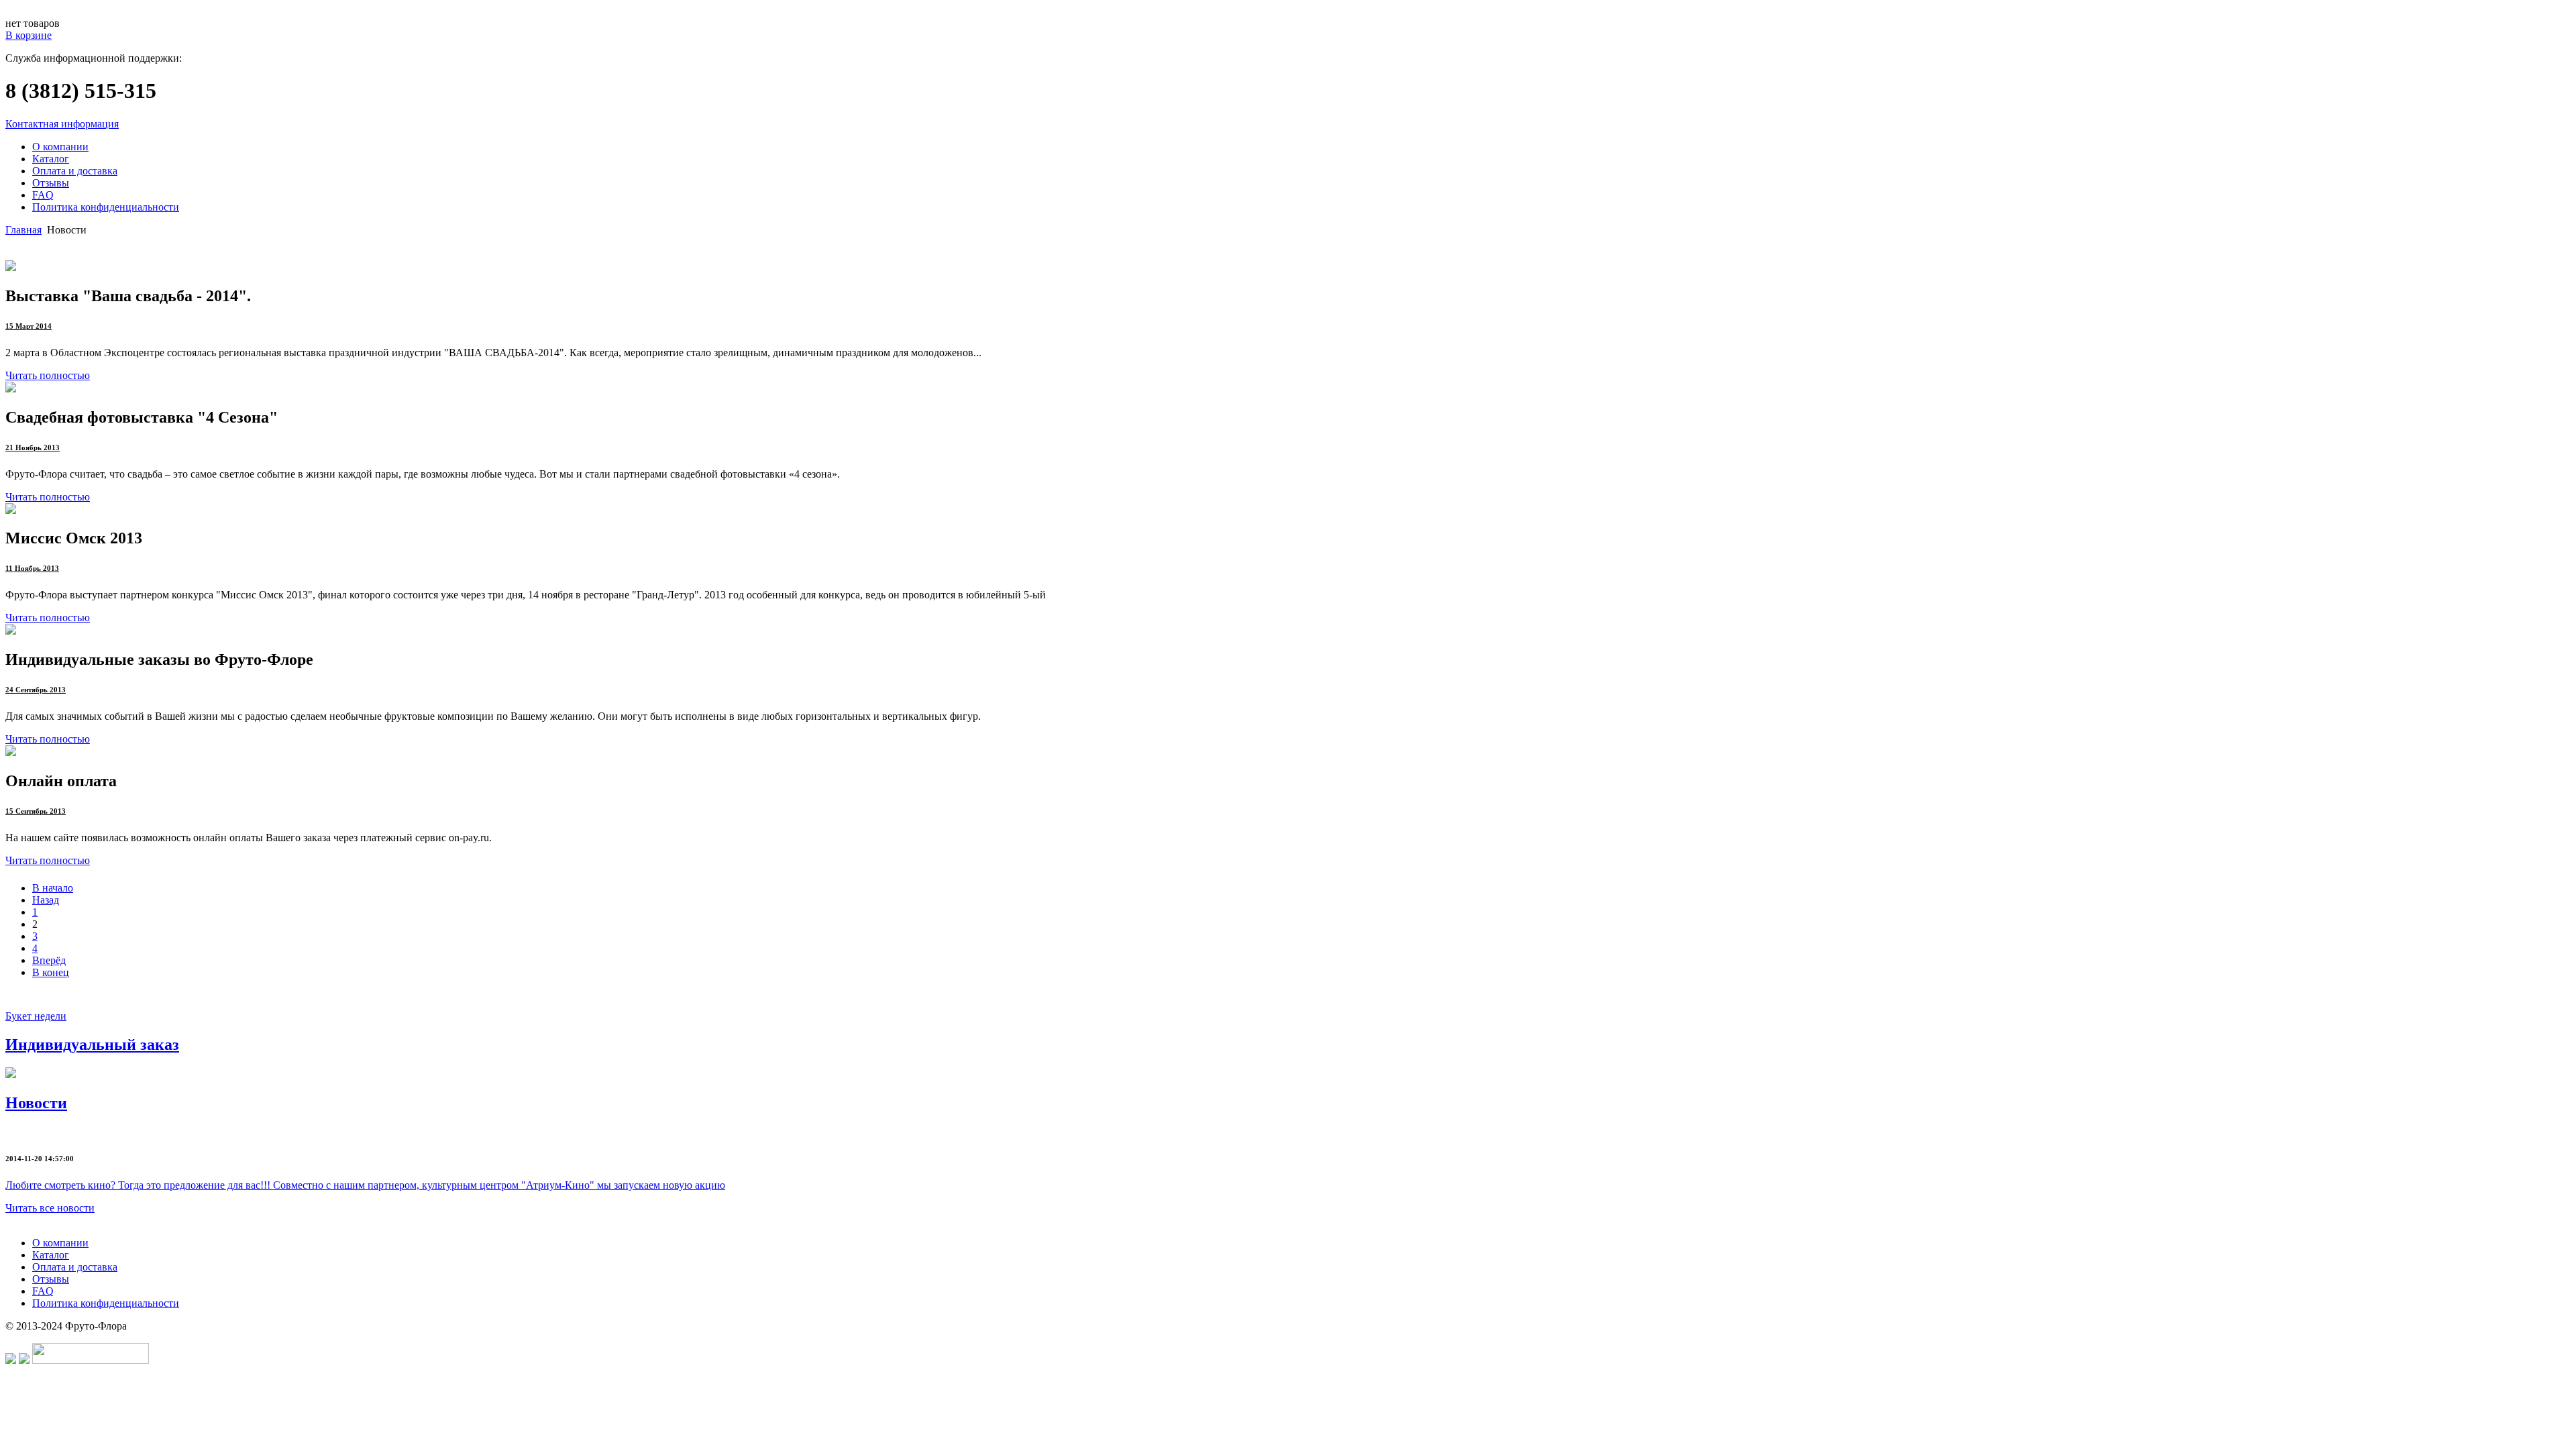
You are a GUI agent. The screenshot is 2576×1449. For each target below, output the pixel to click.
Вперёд (49, 960)
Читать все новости (50, 1208)
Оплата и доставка (75, 171)
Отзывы (51, 183)
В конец (51, 972)
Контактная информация (62, 124)
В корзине (29, 35)
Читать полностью (48, 375)
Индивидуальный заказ (92, 1044)
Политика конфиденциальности (106, 207)
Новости (36, 1103)
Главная (23, 230)
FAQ (43, 195)
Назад (46, 900)
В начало (53, 888)
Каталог (51, 159)
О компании (60, 147)
